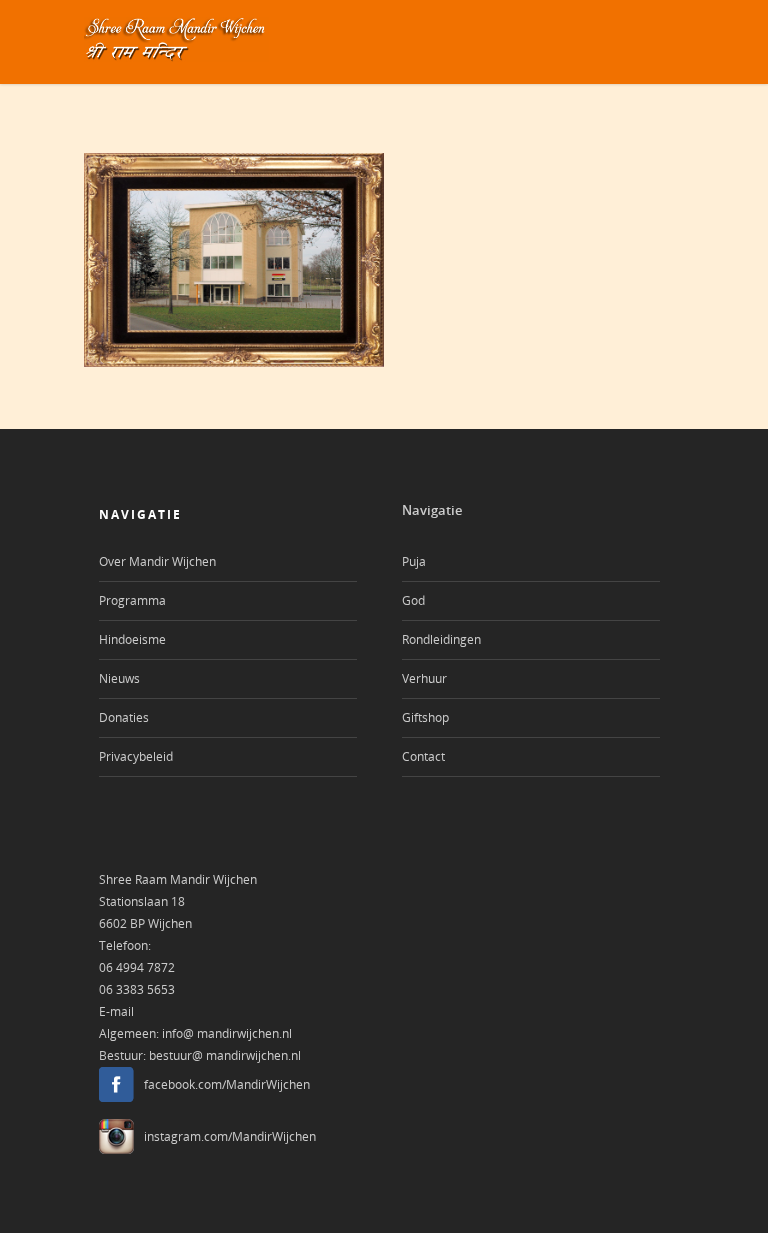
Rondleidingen (441, 639)
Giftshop (425, 717)
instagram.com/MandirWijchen (230, 1136)
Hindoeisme (132, 639)
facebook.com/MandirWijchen (227, 1084)
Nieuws (119, 678)
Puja (414, 561)
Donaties (124, 717)
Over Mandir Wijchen (157, 561)
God (413, 600)
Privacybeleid (136, 756)
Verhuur (424, 678)
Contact (423, 756)
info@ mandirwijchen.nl (227, 1033)
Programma (132, 600)
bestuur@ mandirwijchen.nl (225, 1055)
